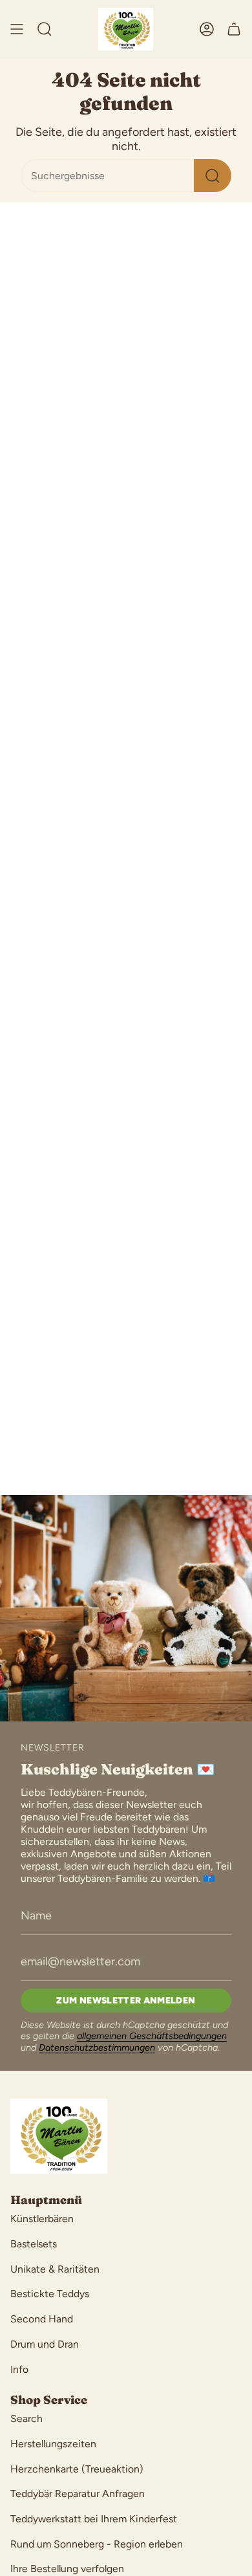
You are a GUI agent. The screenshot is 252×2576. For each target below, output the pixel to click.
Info (19, 2369)
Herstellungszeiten (53, 2444)
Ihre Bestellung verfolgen (67, 2569)
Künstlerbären (42, 2219)
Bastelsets (34, 2244)
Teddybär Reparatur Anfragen (78, 2494)
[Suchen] (213, 176)
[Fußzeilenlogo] (59, 2136)
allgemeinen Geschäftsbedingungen (152, 2036)
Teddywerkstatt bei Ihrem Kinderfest (94, 2519)
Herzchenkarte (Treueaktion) (77, 2469)
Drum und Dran (45, 2344)
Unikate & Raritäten (55, 2269)
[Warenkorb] (234, 29)
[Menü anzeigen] (17, 29)
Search (26, 2418)
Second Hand (42, 2319)
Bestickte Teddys (50, 2294)
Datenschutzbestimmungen (97, 2047)
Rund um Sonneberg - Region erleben (97, 2544)
